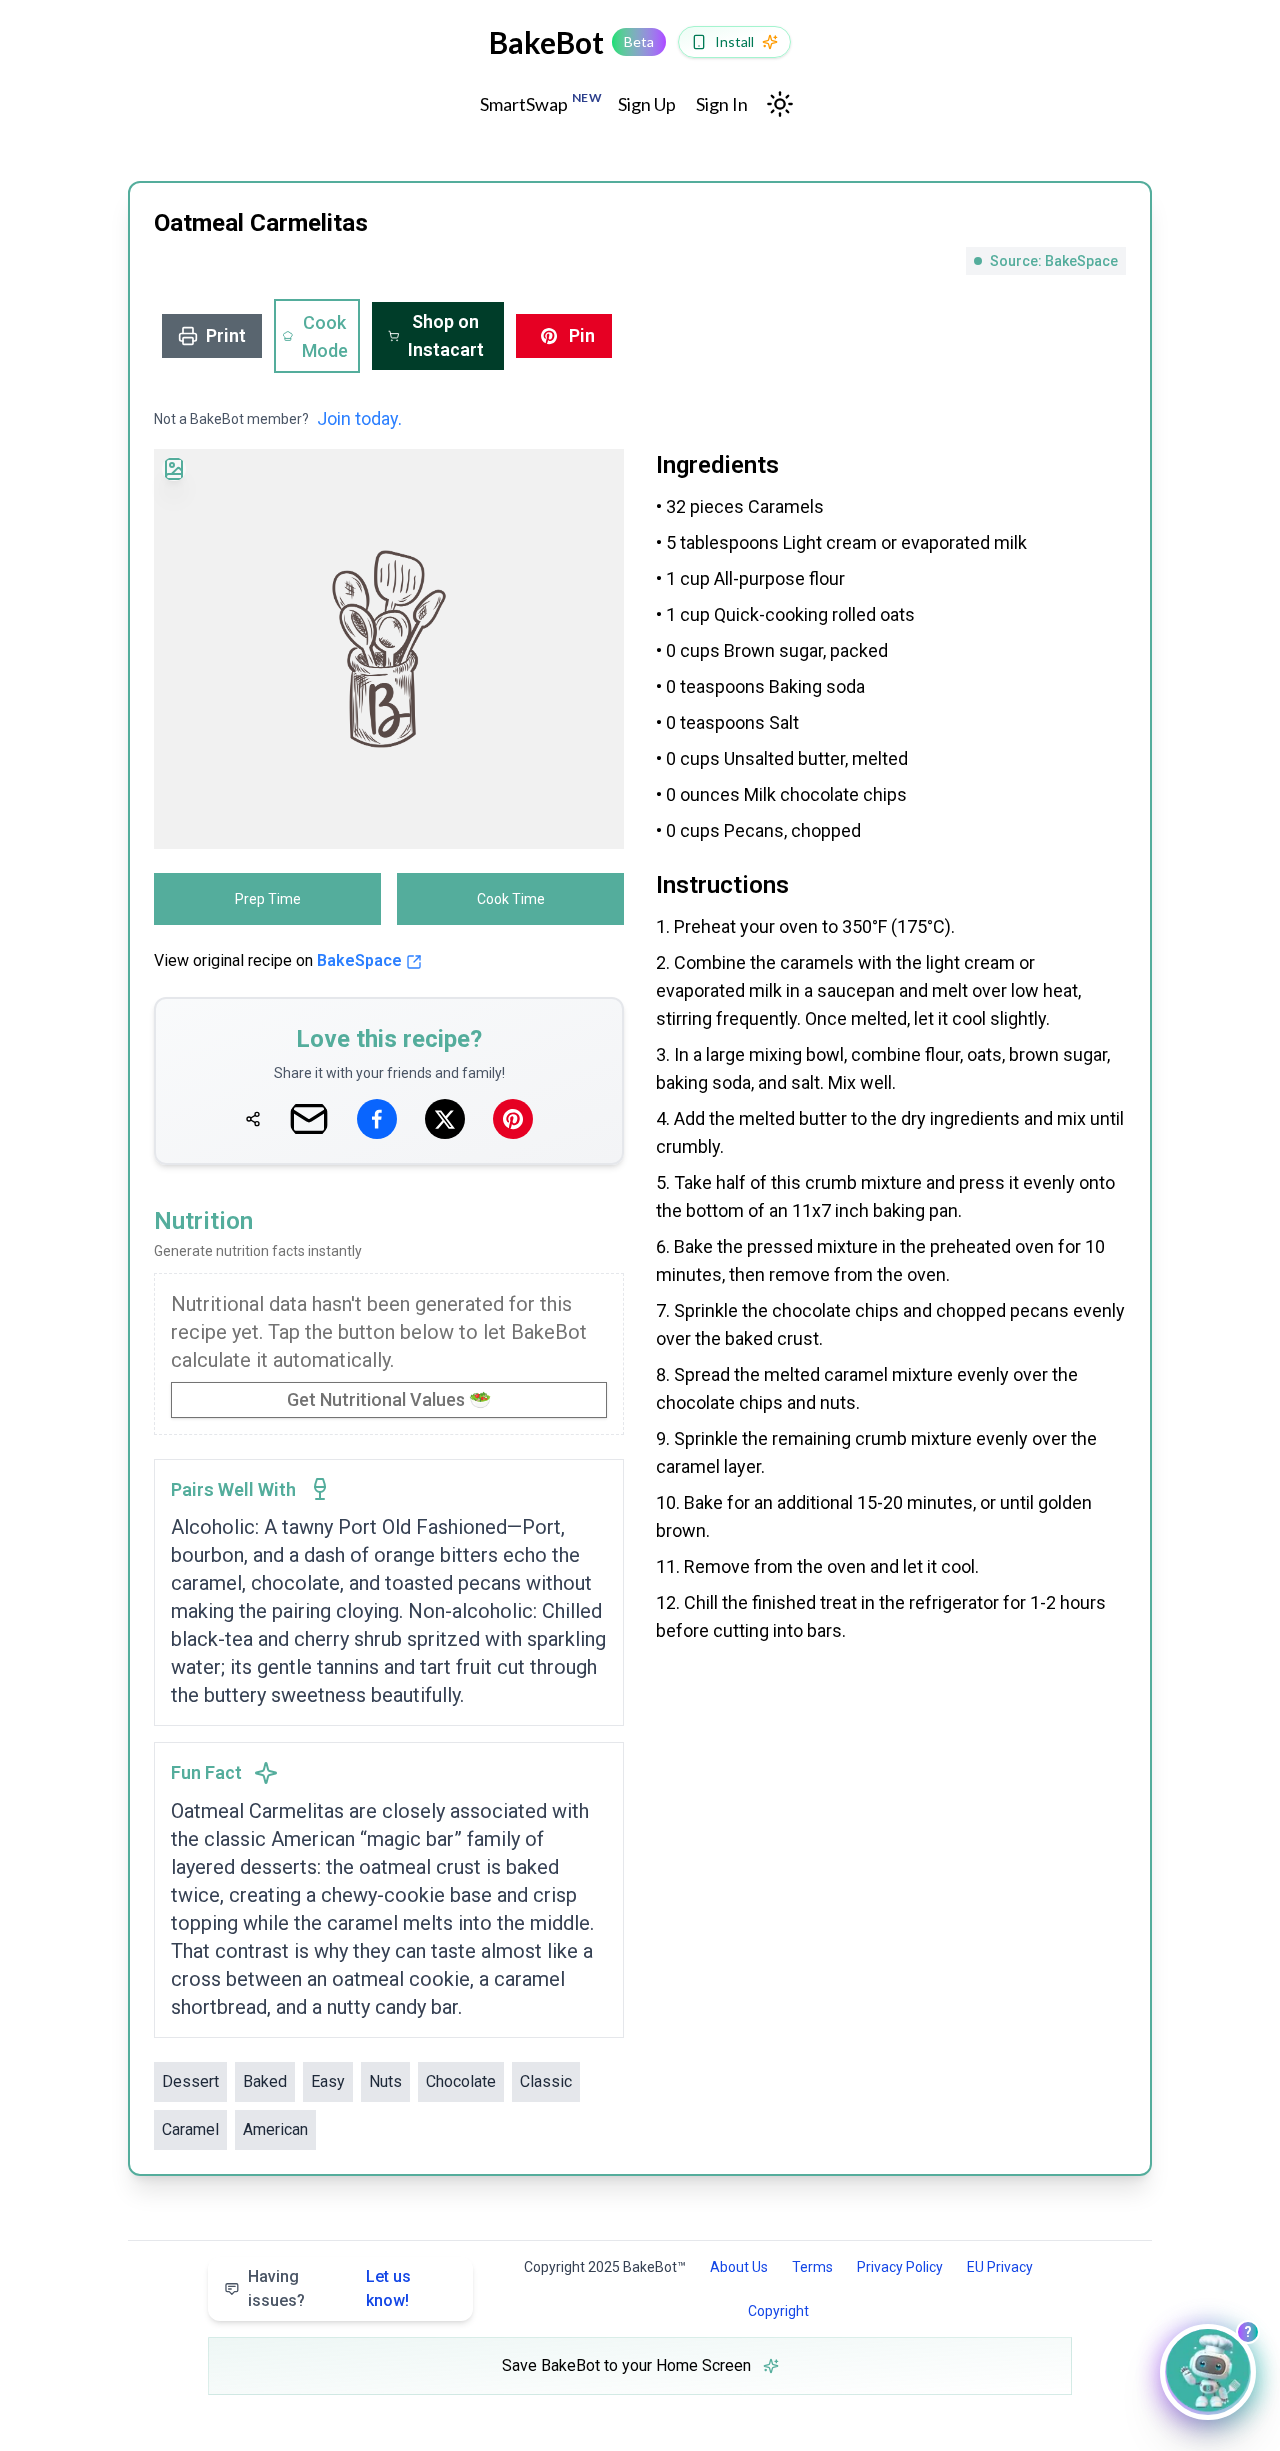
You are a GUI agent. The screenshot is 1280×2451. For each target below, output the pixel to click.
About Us (739, 2267)
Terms (812, 2267)
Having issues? (329, 2288)
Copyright (778, 2311)
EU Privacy (1000, 2267)
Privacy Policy (900, 2267)
